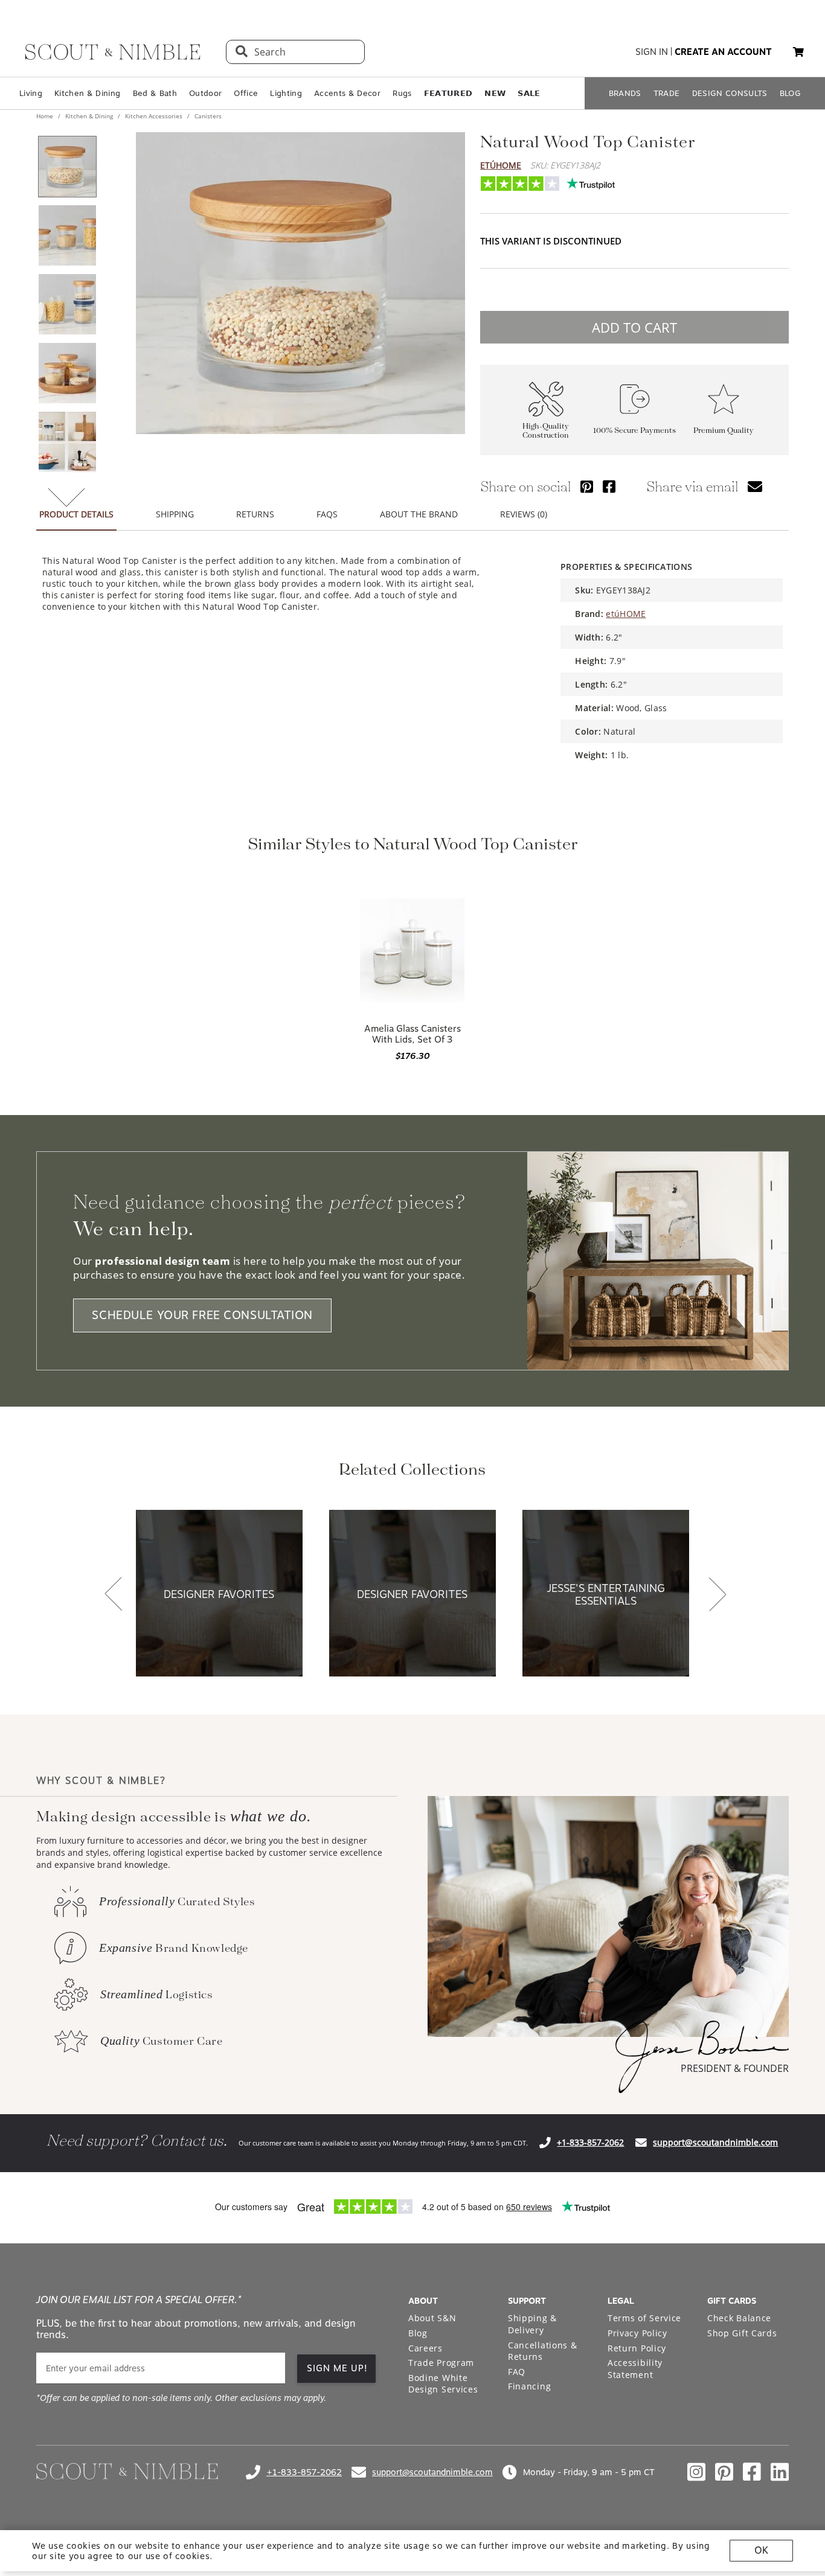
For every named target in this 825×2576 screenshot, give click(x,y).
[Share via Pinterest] (587, 486)
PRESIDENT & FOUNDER (735, 2068)
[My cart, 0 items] (798, 52)
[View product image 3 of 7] (67, 304)
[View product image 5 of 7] (67, 442)
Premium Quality (724, 431)
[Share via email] (755, 486)
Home (46, 116)
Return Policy (637, 2348)
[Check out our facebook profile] (752, 2472)
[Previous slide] (114, 1595)
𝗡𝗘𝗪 (495, 93)
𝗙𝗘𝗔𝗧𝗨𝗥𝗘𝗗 (448, 93)
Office (246, 93)
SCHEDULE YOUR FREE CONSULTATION (202, 1315)
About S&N (432, 2318)
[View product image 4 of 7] (67, 373)
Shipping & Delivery (532, 2324)
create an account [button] (723, 52)
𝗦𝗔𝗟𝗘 (529, 93)
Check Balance (739, 2318)
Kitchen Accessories (154, 116)
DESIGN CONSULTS (730, 93)
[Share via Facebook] (609, 486)
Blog (418, 2333)
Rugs (402, 93)
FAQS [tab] (327, 514)
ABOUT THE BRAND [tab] (419, 514)
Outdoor (205, 93)
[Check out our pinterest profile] (724, 2472)
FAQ (517, 2372)
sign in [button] (652, 52)
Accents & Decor (347, 93)
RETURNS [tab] (255, 514)
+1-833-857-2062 (590, 2142)
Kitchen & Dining (87, 93)
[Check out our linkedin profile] (780, 2472)
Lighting (286, 93)
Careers (425, 2348)
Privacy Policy (637, 2333)
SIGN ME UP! (337, 2368)
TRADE (667, 93)
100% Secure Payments (634, 431)
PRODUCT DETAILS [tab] (76, 514)
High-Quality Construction (546, 431)
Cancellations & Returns (543, 2351)
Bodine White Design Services (443, 2384)
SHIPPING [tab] (175, 514)
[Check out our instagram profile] (696, 2472)
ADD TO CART (634, 327)
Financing (529, 2386)
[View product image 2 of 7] (67, 235)
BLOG (790, 93)
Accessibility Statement (635, 2369)
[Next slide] (717, 1595)
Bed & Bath (155, 93)
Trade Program (441, 2363)
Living (31, 93)
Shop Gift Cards (742, 2333)
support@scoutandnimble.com (715, 2142)
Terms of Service (644, 2318)
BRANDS (625, 93)
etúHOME (501, 165)
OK (761, 2550)
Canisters (207, 116)
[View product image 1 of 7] (67, 167)
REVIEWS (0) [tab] (524, 514)
